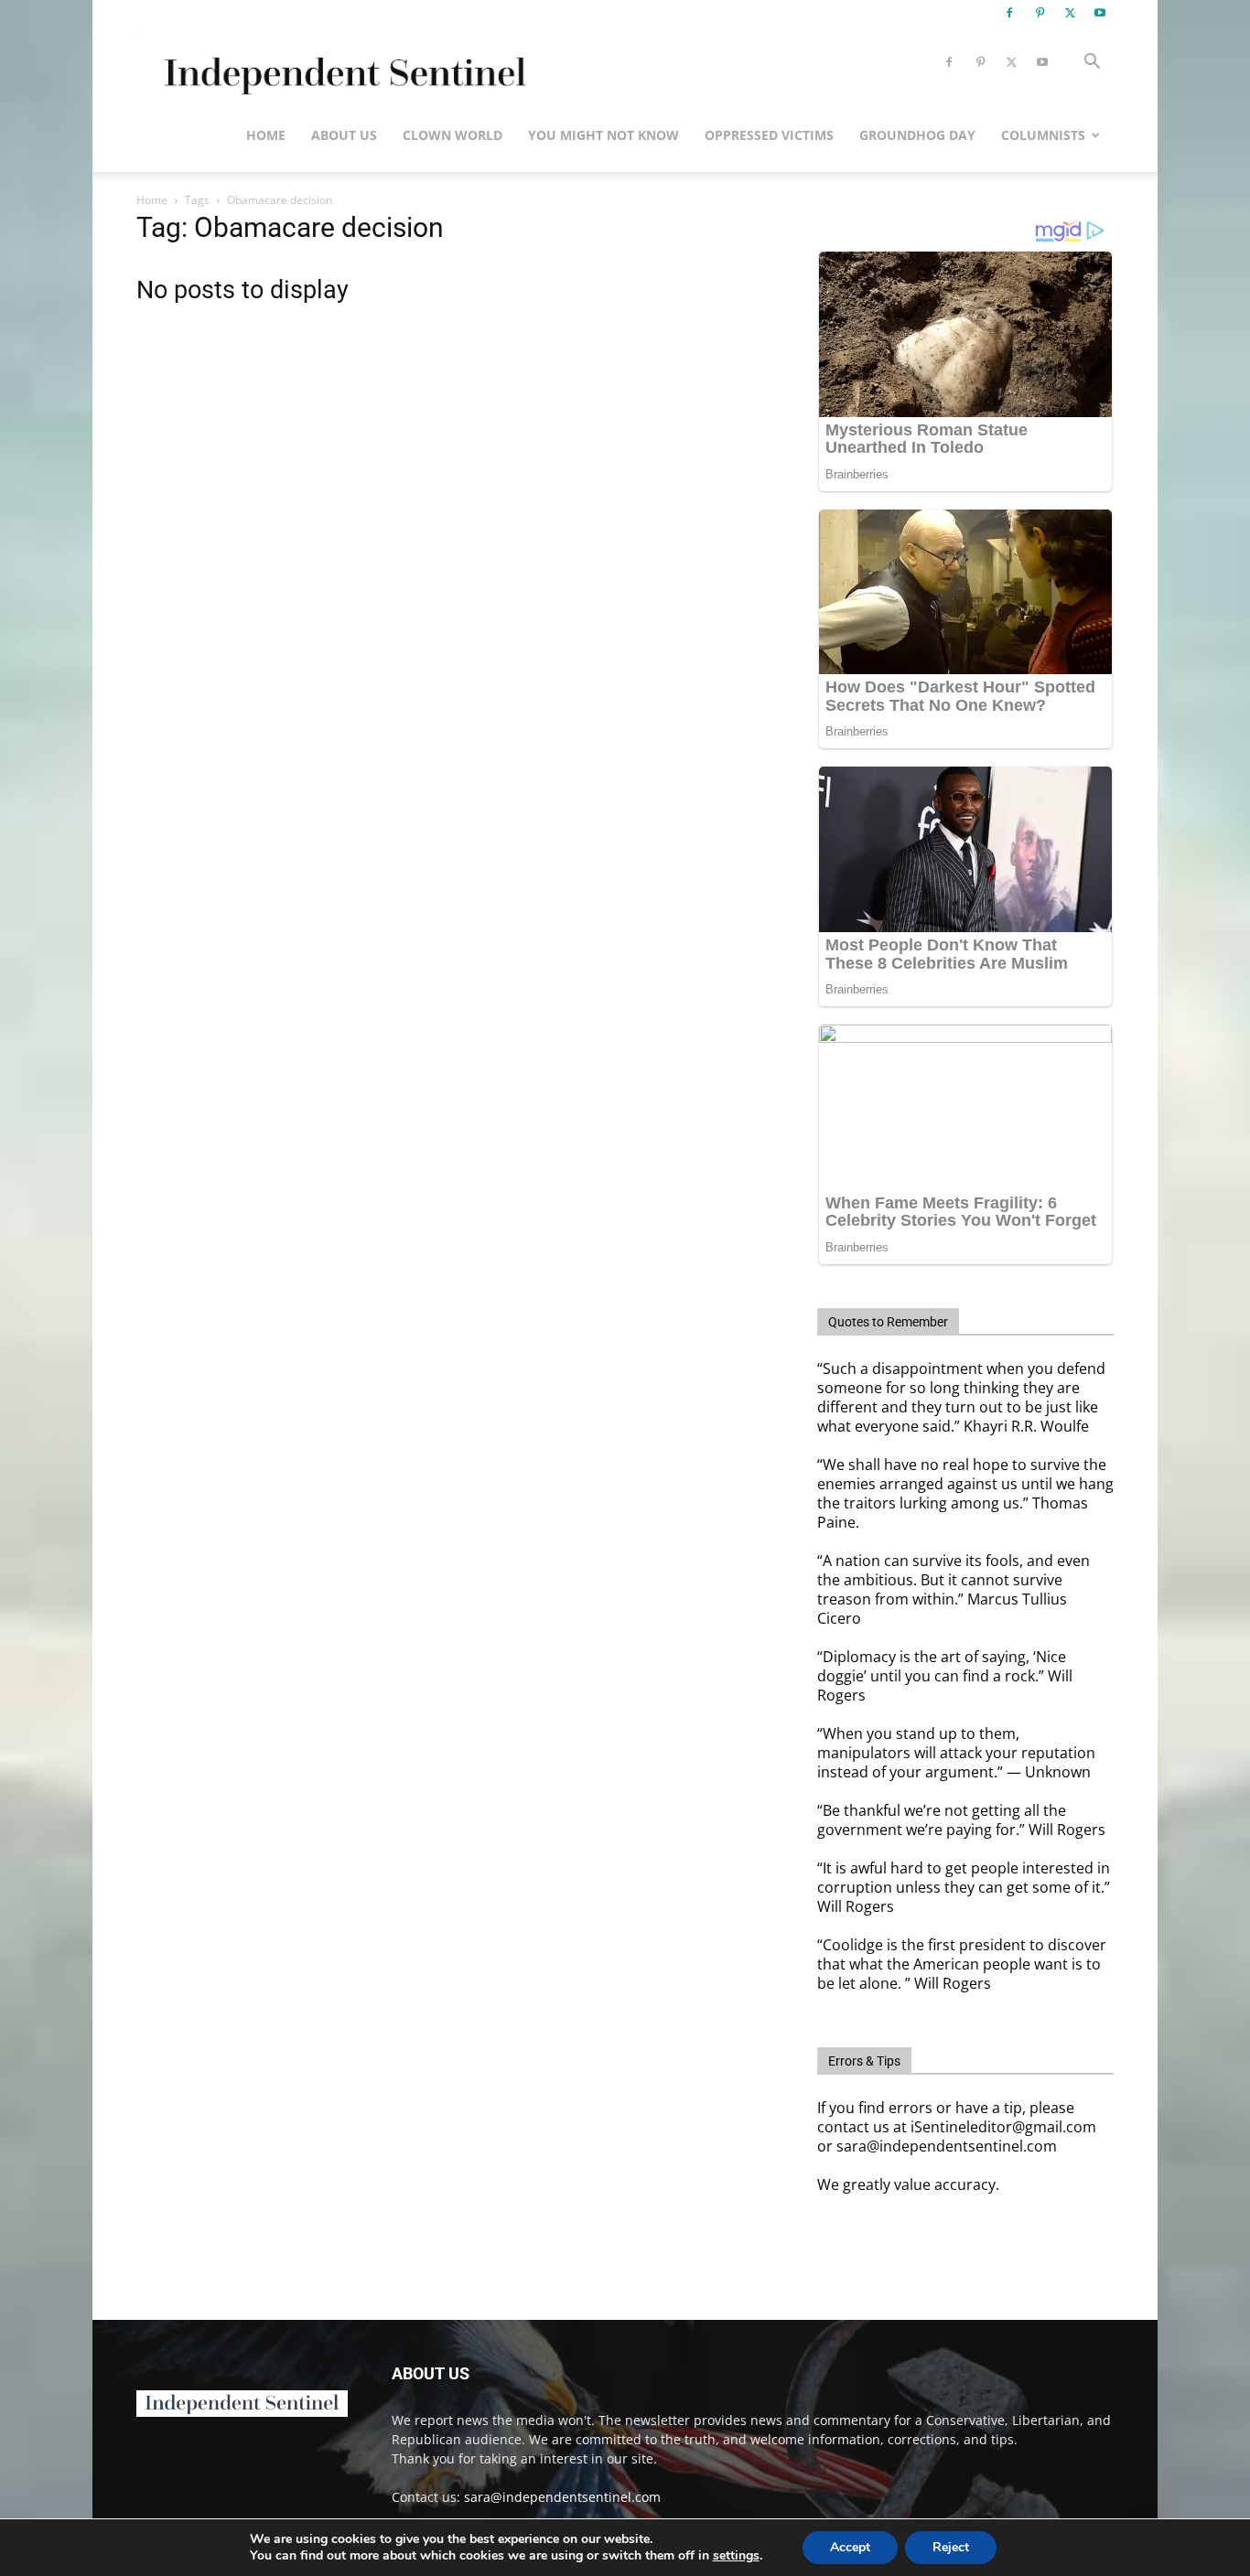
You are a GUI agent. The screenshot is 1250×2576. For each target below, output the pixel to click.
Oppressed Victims (769, 135)
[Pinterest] (1040, 13)
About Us (344, 135)
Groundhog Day (917, 135)
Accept (850, 2547)
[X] (1070, 13)
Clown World (453, 135)
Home (266, 135)
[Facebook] (1009, 13)
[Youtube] (1100, 13)
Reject (951, 2547)
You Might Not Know (603, 135)
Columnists (1043, 135)
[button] (1092, 64)
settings (736, 2556)
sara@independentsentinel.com (562, 2497)
